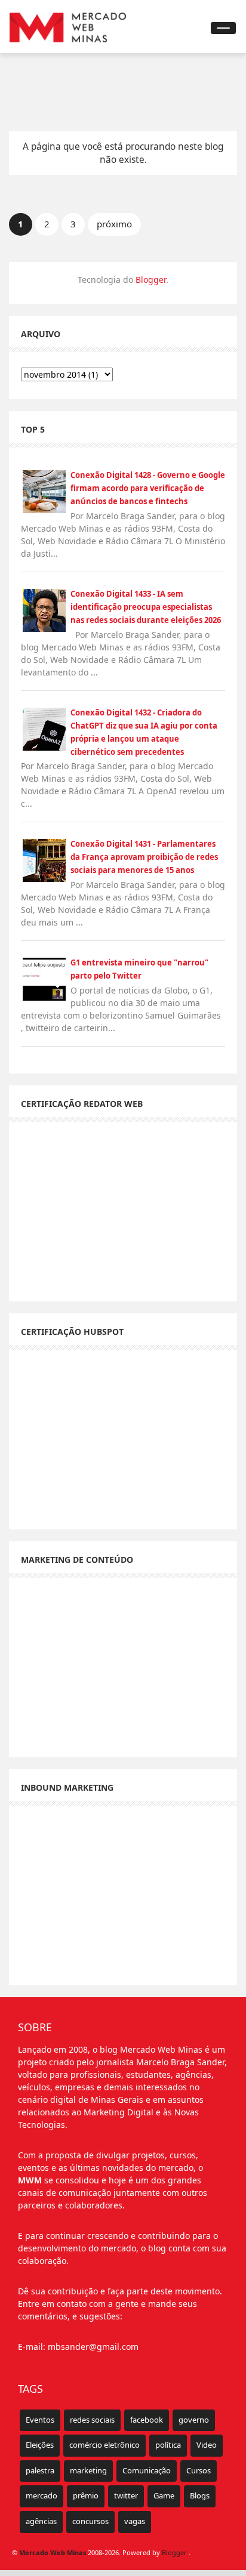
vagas (135, 2521)
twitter (126, 2495)
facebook (147, 2420)
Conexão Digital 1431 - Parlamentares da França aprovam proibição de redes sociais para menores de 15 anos (144, 857)
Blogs (200, 2495)
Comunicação (147, 2470)
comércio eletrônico (104, 2445)
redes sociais (92, 2420)
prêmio (86, 2495)
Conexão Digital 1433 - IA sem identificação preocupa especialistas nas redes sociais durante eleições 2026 (146, 607)
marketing (88, 2470)
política (168, 2445)
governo (194, 2420)
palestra (40, 2470)
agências (41, 2521)
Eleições (40, 2445)
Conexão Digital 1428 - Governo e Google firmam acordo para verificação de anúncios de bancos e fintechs (148, 488)
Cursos (199, 2470)
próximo (114, 224)
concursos (90, 2521)
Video (207, 2445)
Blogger (151, 280)
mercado (41, 2495)
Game (164, 2495)
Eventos (40, 2420)
